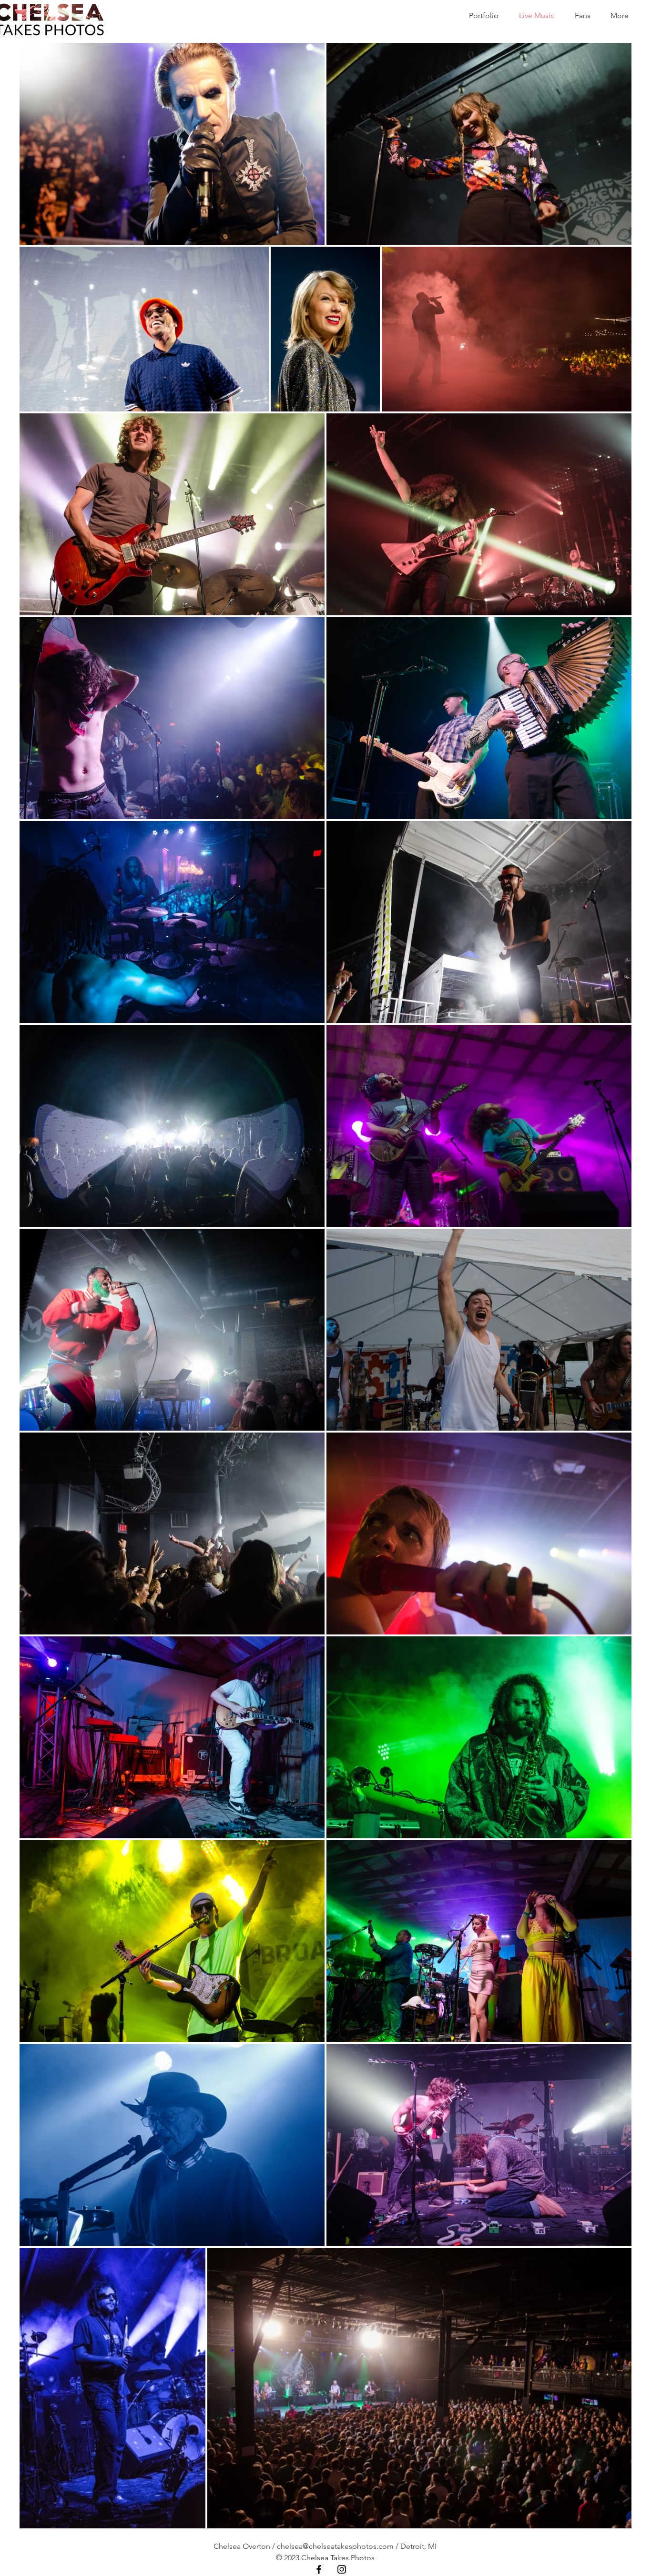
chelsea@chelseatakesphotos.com (335, 2546)
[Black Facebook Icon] (319, 2569)
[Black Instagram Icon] (342, 2569)
